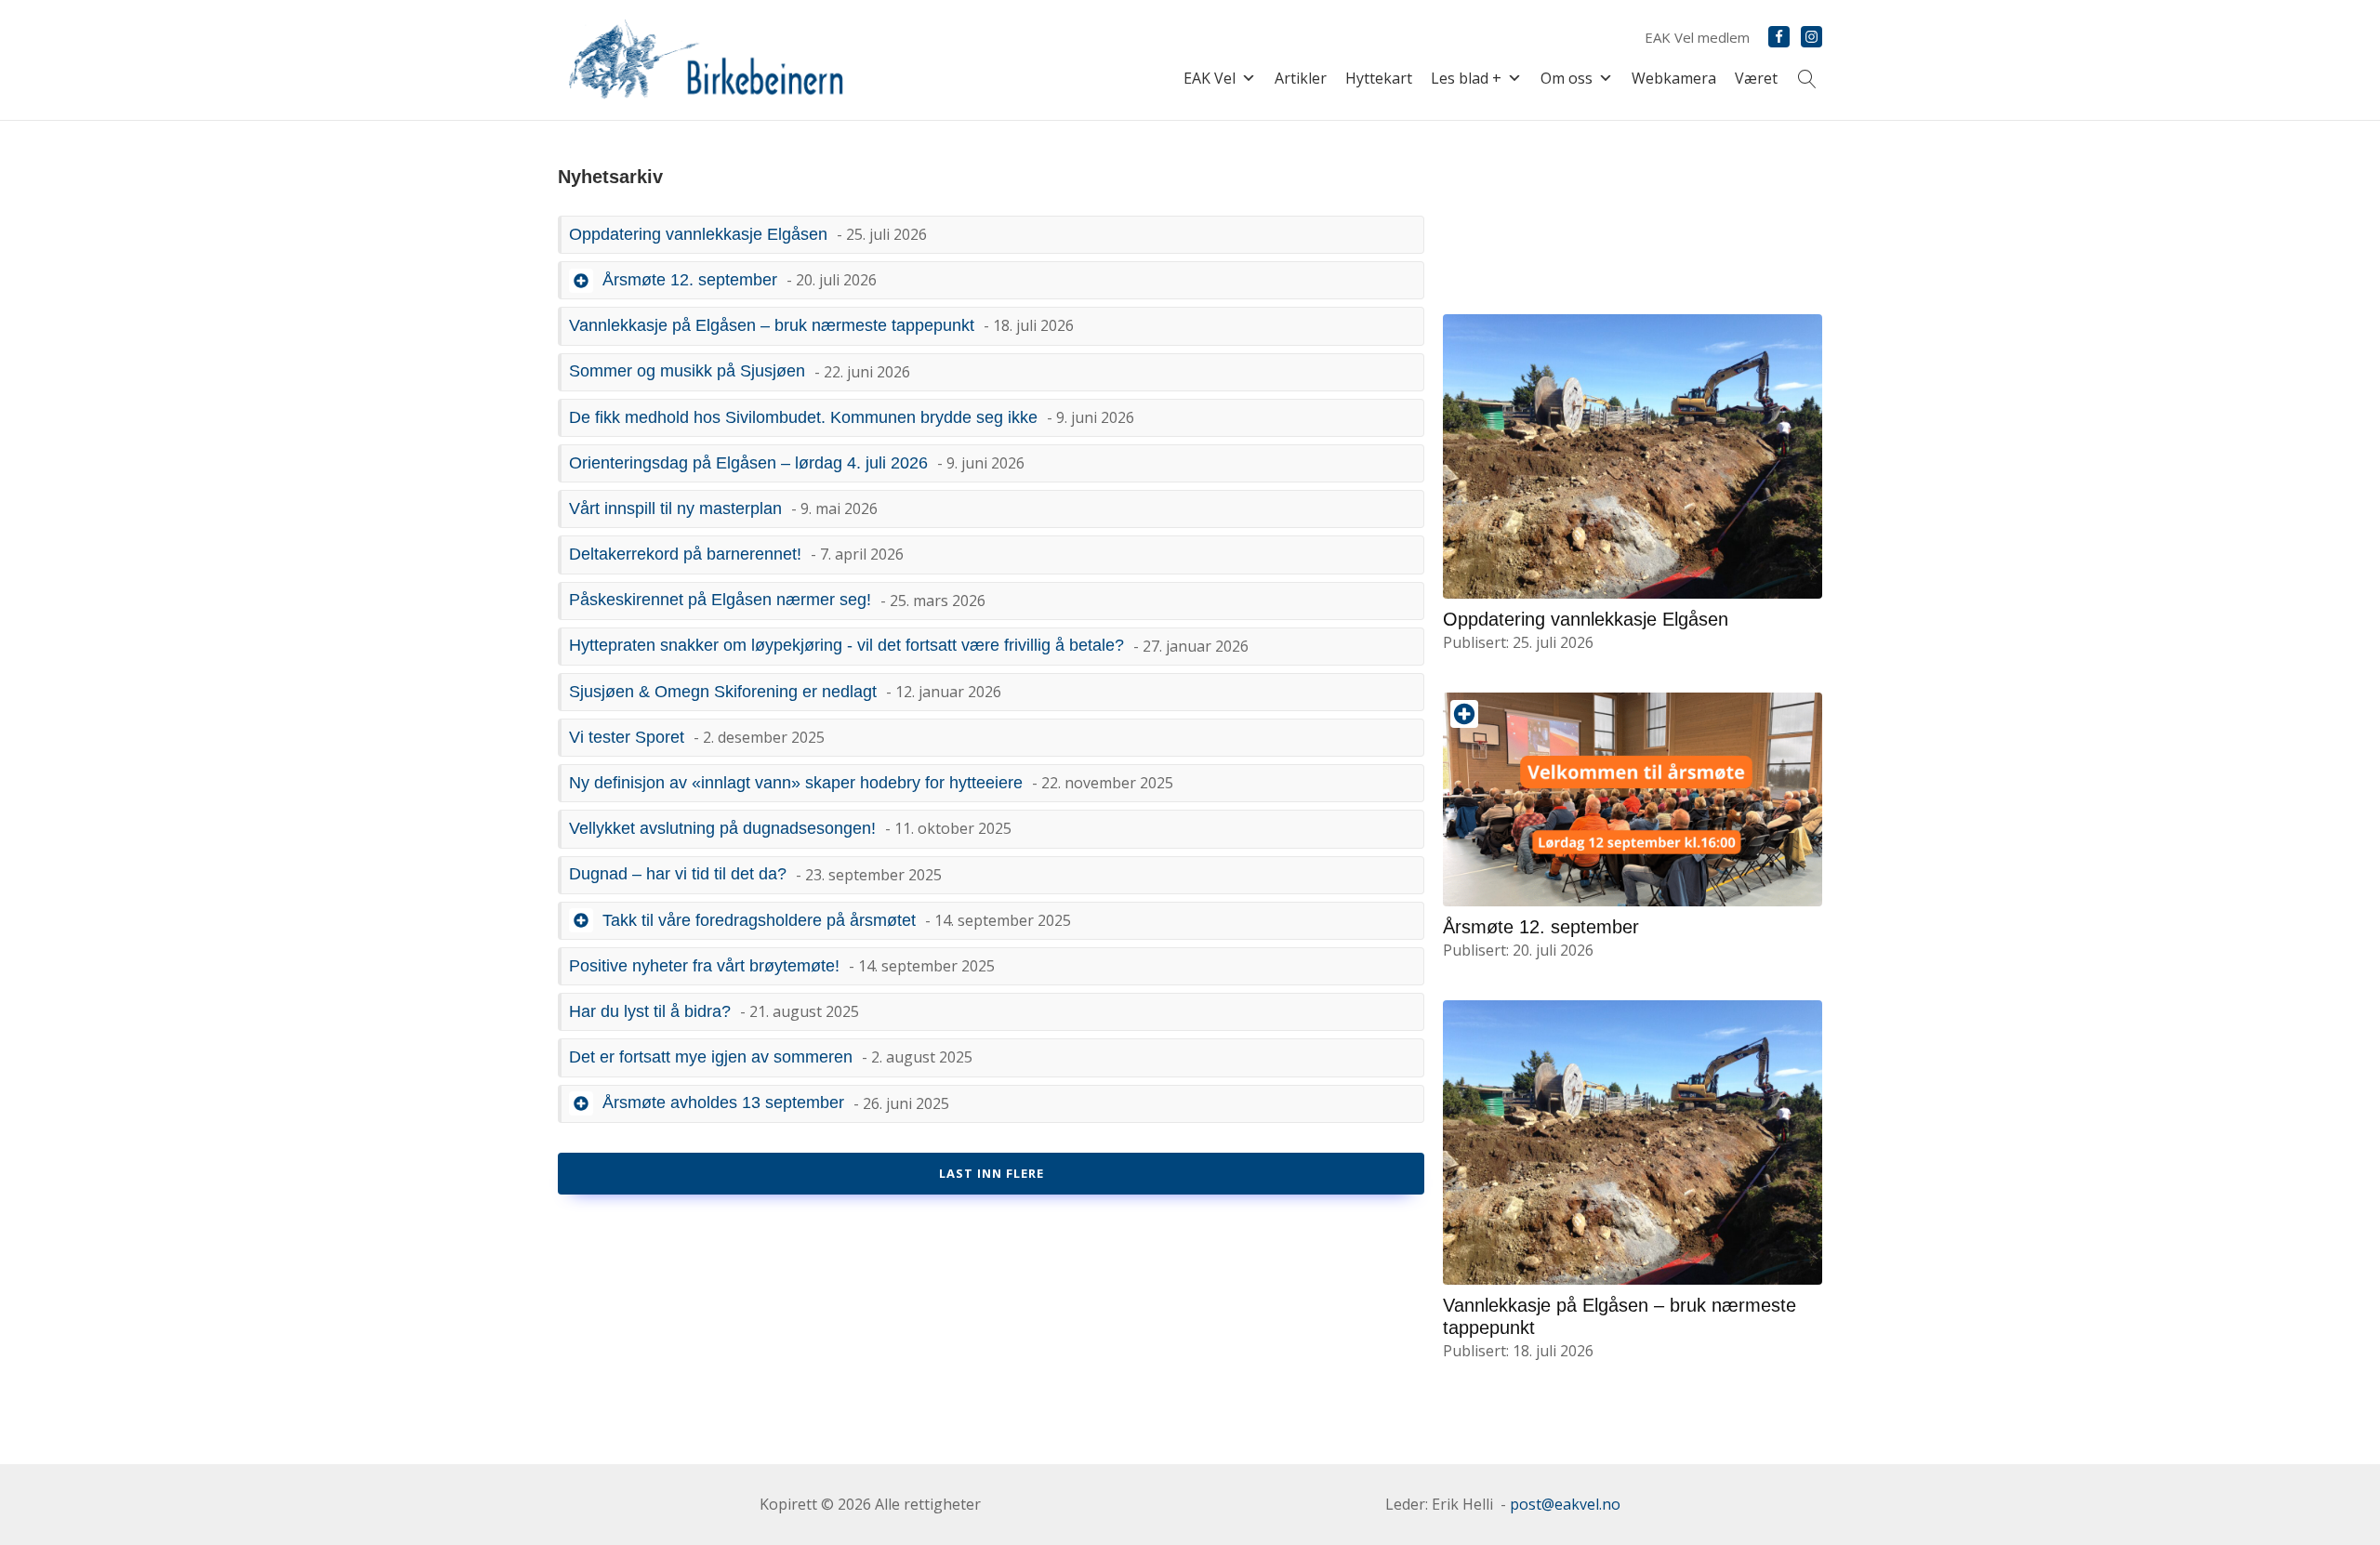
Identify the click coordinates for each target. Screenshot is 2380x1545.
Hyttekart (1379, 78)
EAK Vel (1210, 78)
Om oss (1567, 78)
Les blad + (1466, 78)
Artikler (1301, 78)
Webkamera (1674, 78)
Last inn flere (992, 1173)
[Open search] (1807, 79)
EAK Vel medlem (1697, 37)
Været (1756, 78)
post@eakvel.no (1565, 1504)
